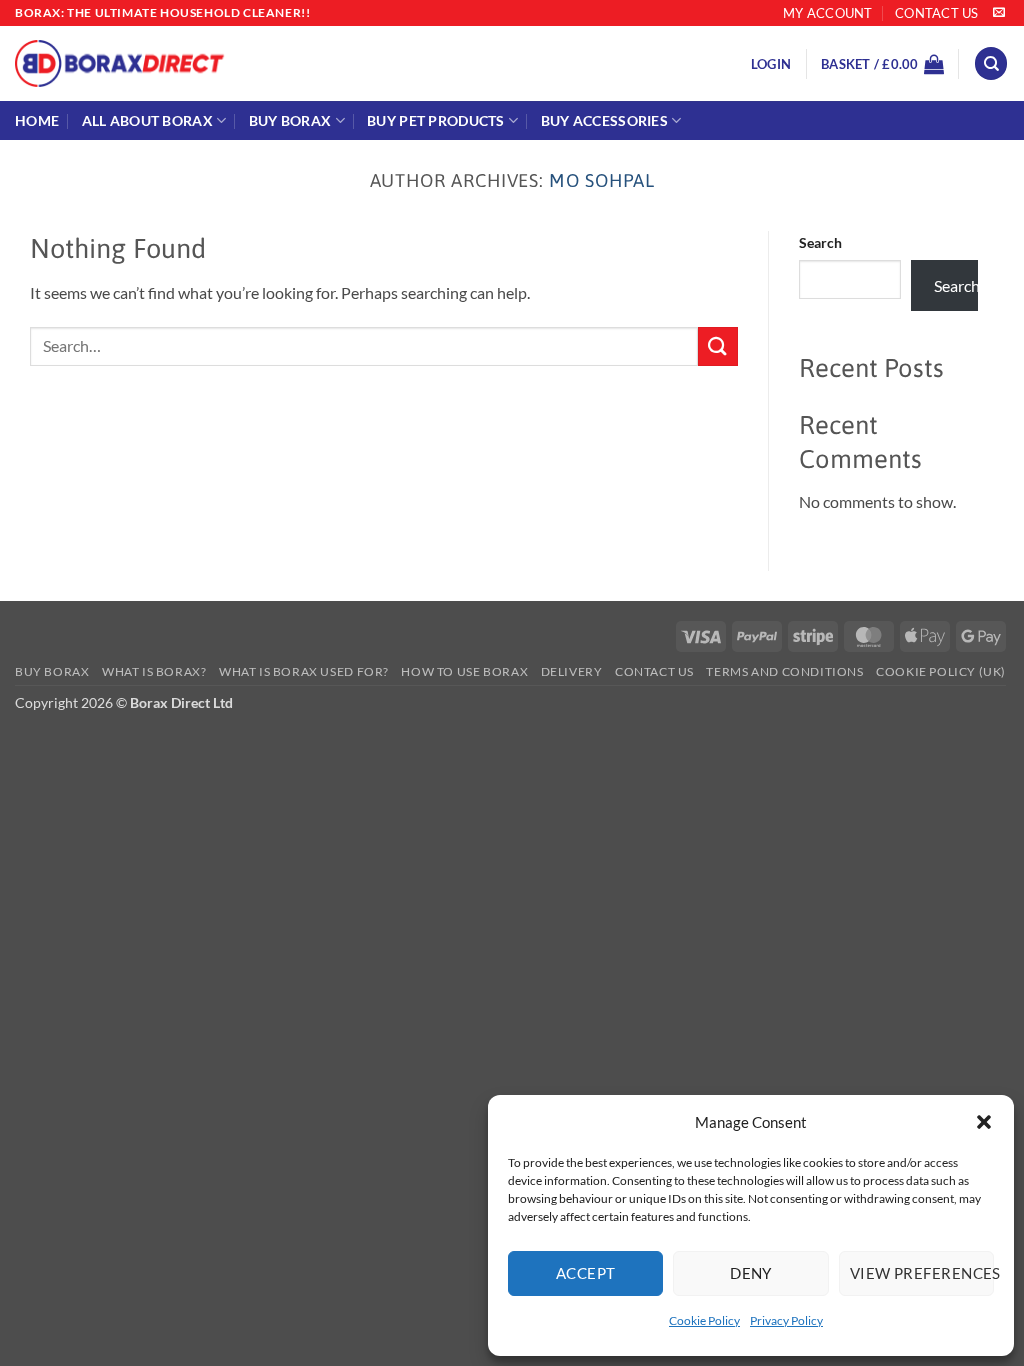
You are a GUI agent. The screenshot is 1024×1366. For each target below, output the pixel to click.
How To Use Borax (464, 671)
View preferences (922, 1273)
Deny (751, 1273)
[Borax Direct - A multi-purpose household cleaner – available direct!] (302, 63)
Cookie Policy (704, 1320)
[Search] (991, 63)
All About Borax (147, 120)
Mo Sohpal (601, 180)
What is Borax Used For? (304, 671)
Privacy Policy (786, 1320)
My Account (828, 13)
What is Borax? (154, 671)
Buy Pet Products (436, 120)
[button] (984, 1122)
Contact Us (937, 13)
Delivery (572, 671)
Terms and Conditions (784, 671)
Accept (586, 1273)
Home (37, 120)
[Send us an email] (999, 13)
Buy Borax (290, 120)
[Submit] (718, 346)
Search (820, 242)
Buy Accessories (604, 120)
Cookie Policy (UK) (941, 671)
